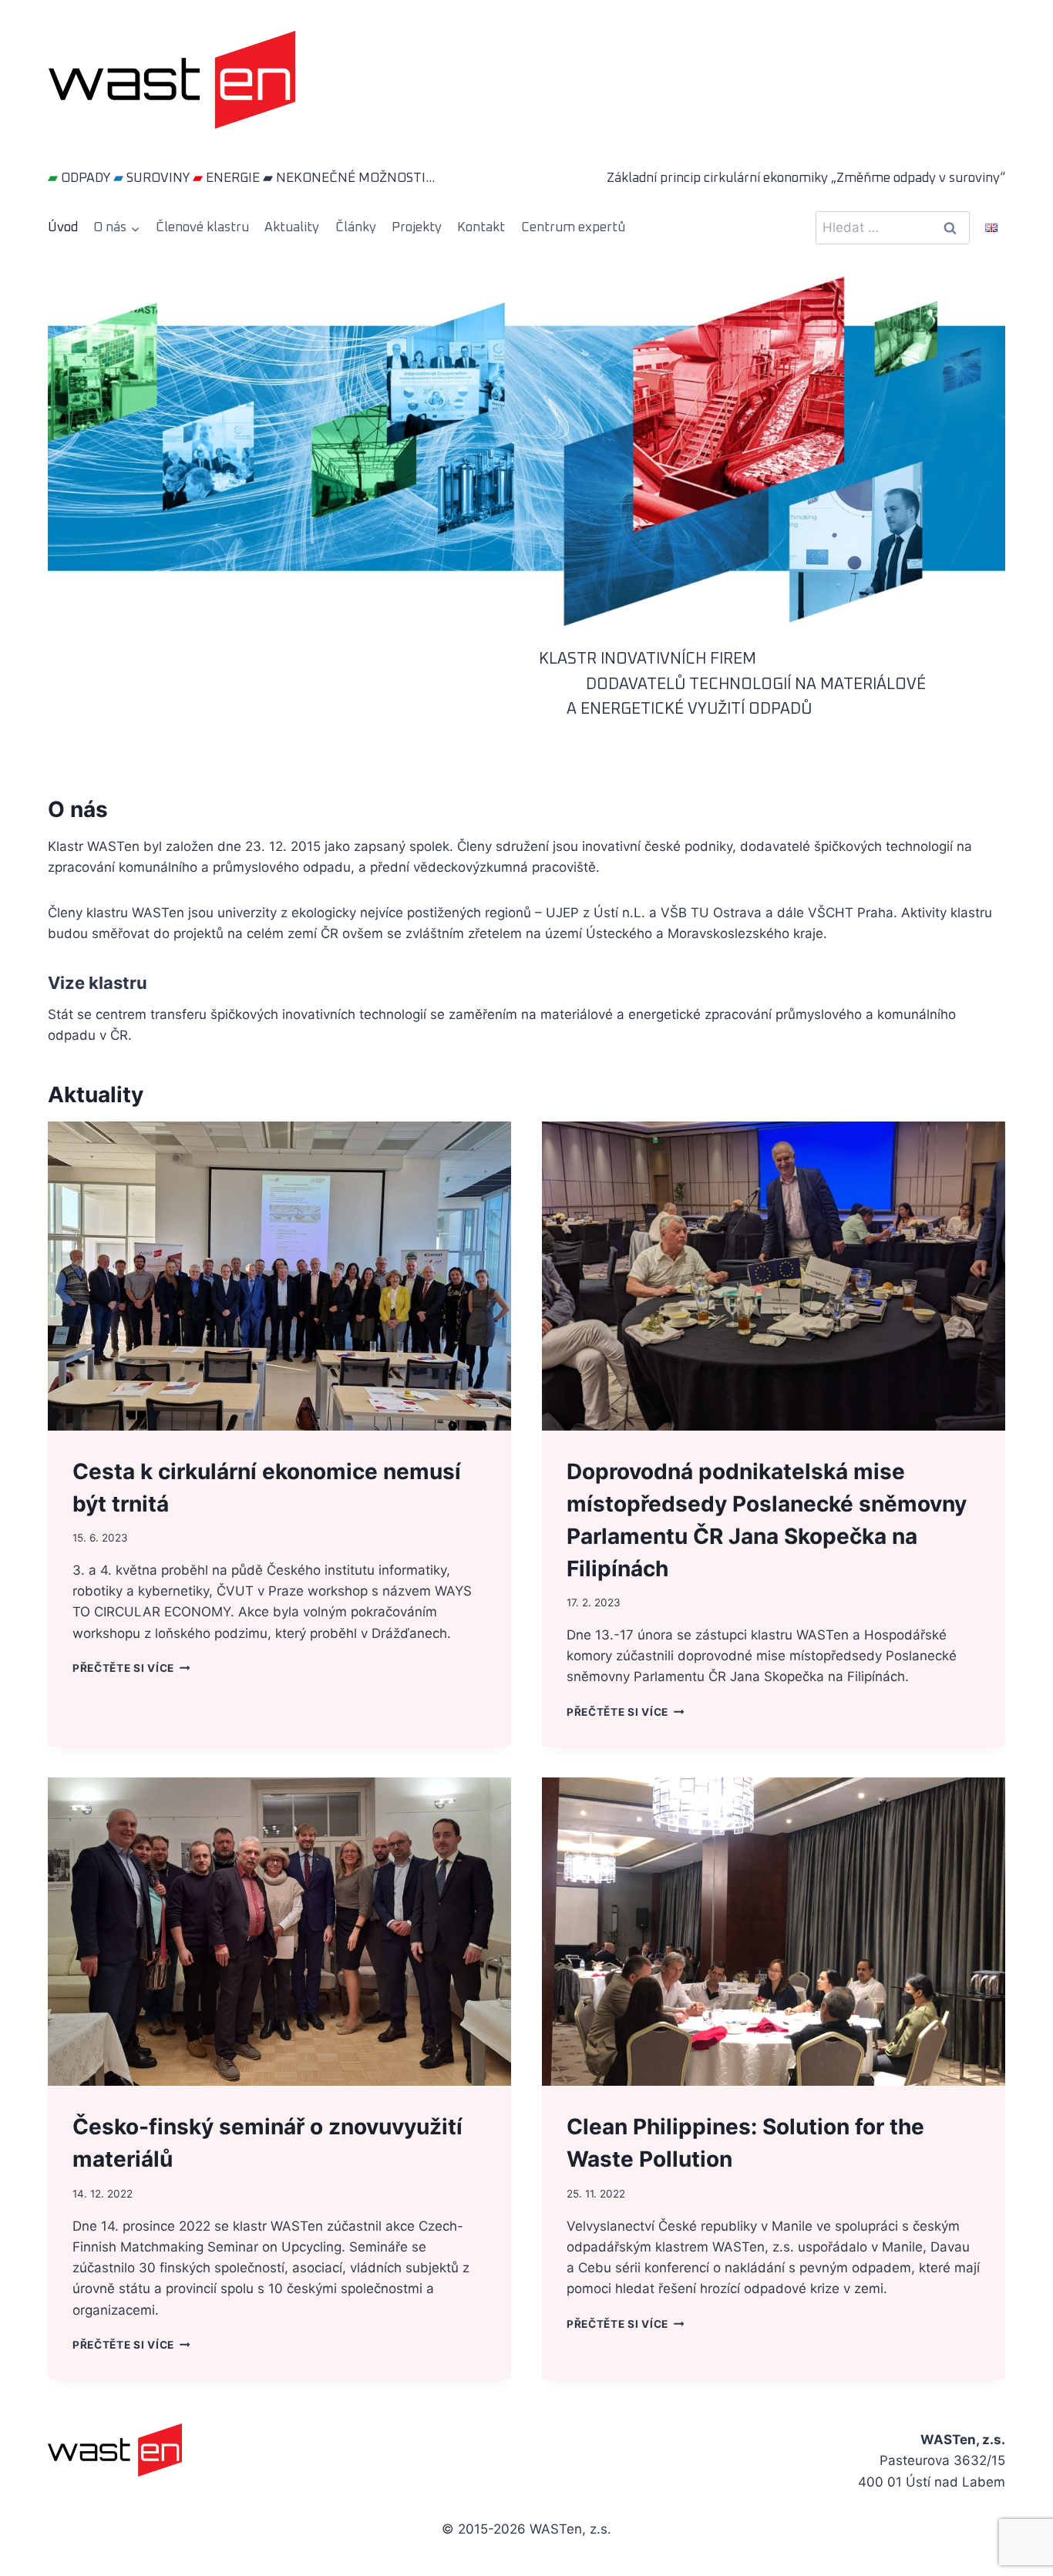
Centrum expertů (573, 228)
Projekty (417, 228)
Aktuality (292, 228)
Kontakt (481, 228)
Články (356, 228)
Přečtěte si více (128, 1668)
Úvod (63, 228)
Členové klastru (202, 228)
